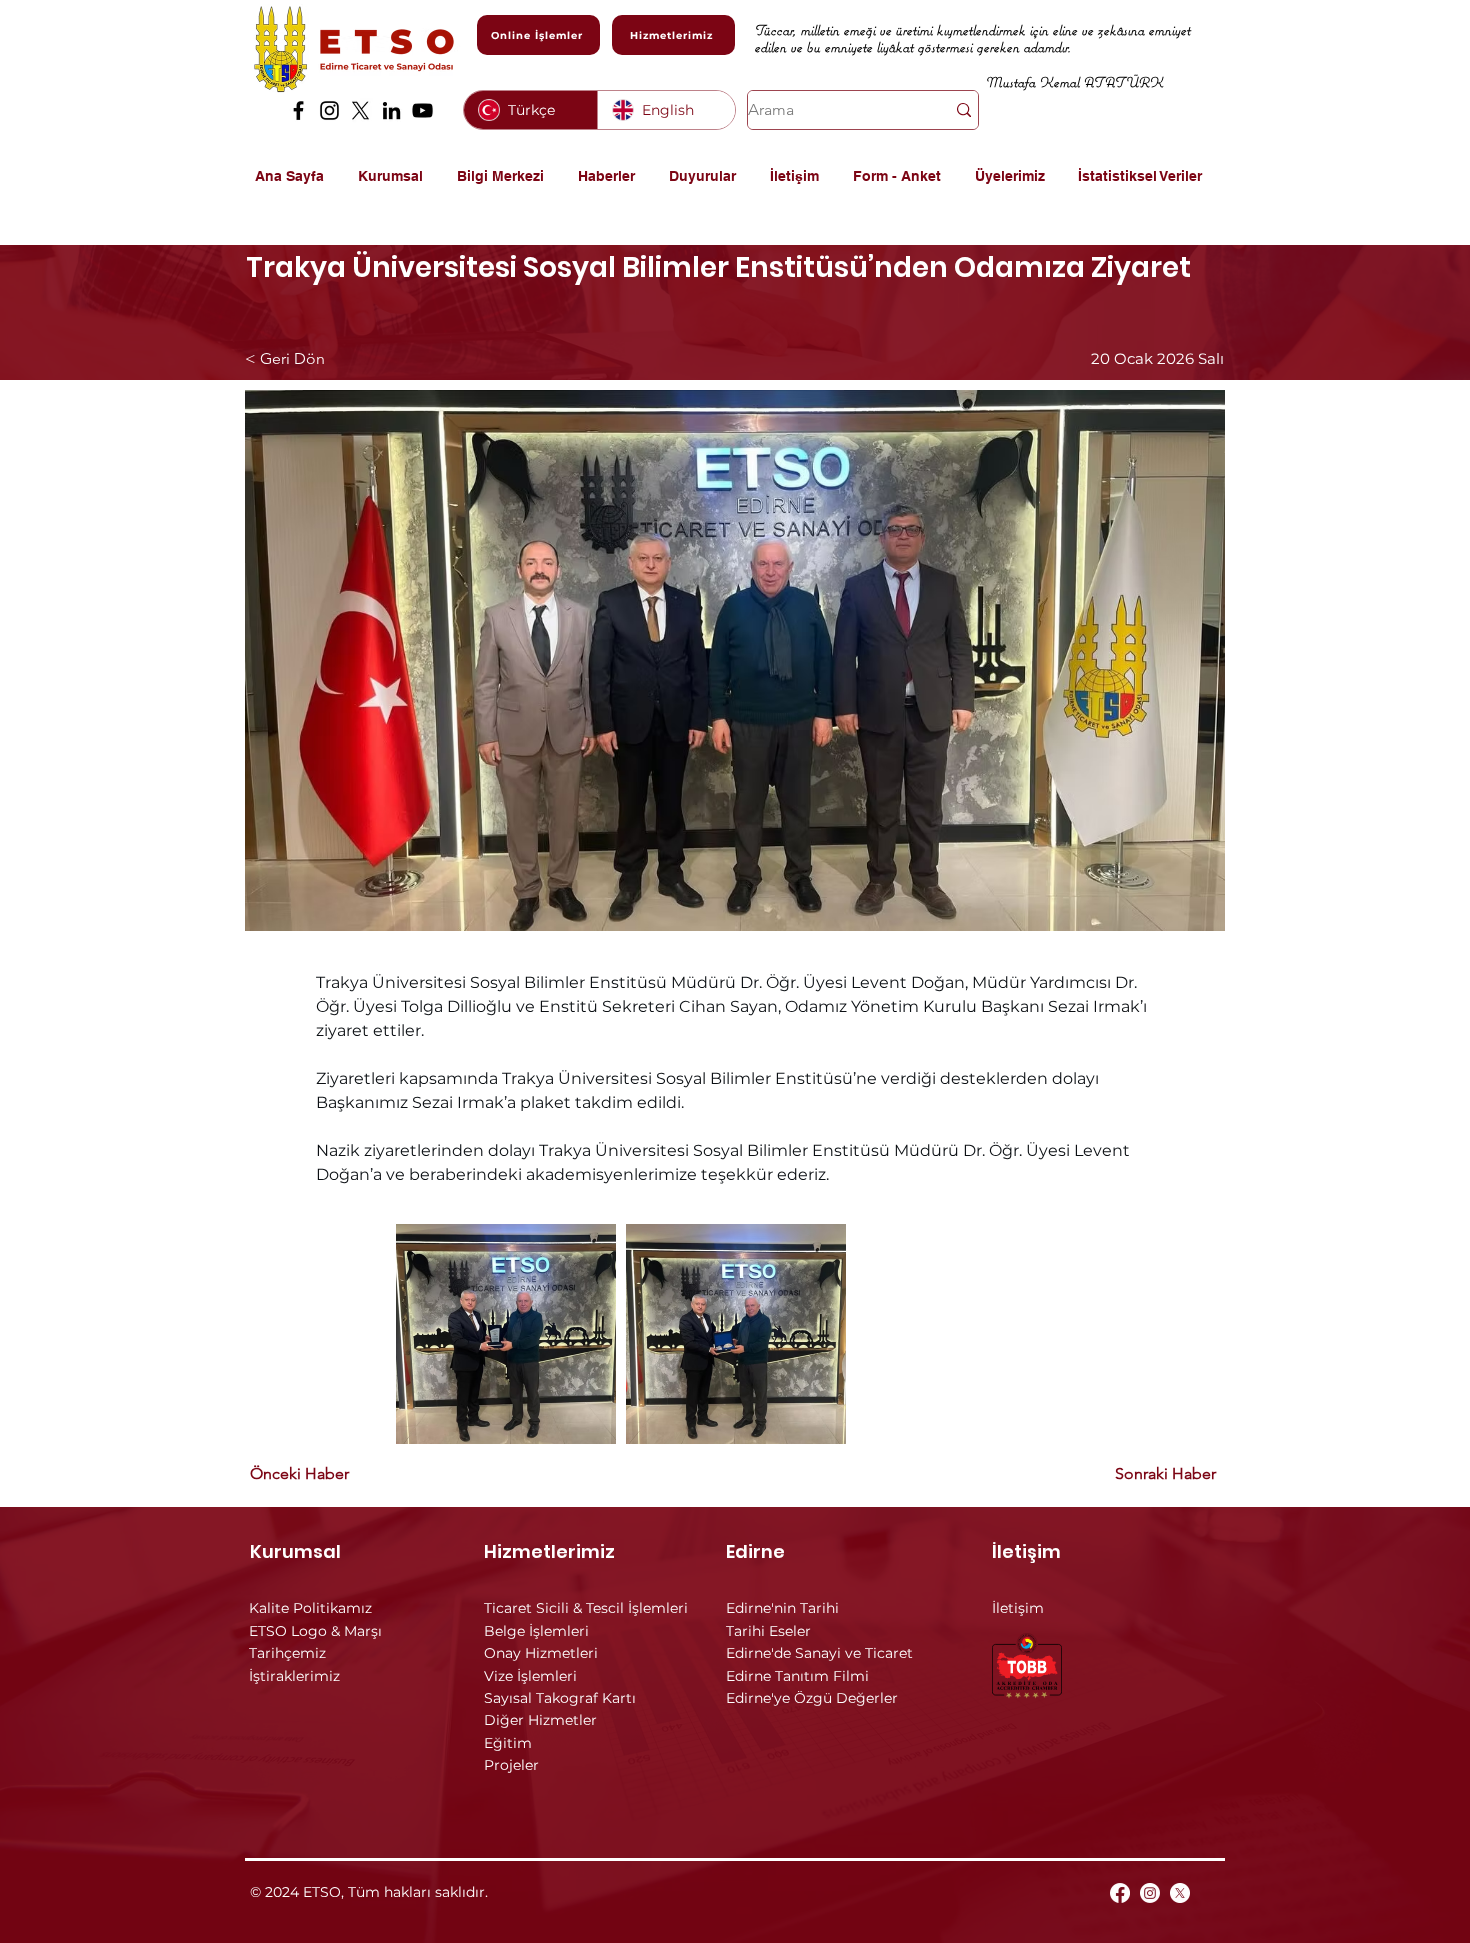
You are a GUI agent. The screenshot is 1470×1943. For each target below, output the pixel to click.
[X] (360, 110)
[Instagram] (329, 110)
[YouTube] (422, 110)
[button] (397, 176)
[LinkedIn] (391, 110)
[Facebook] (298, 110)
